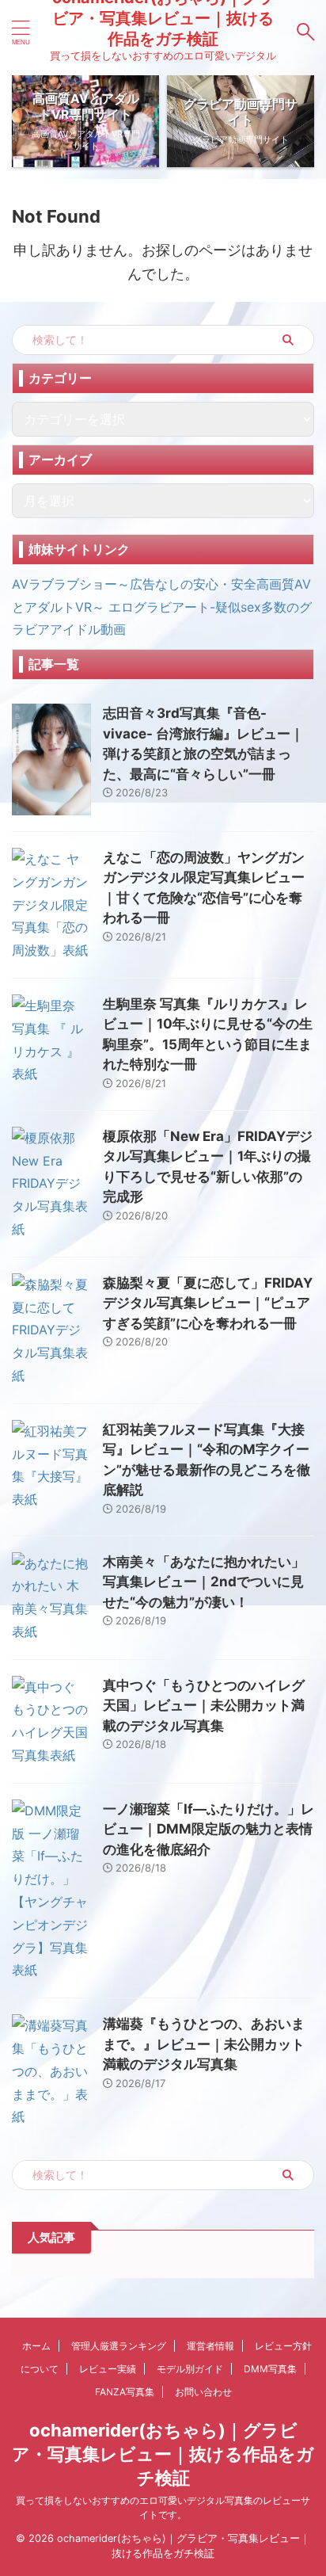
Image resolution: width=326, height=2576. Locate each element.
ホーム (36, 2346)
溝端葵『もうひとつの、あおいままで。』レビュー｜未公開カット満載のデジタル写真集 (204, 2044)
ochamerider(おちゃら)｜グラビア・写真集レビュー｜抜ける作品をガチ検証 (163, 2454)
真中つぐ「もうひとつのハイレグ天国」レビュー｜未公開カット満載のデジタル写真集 (204, 1706)
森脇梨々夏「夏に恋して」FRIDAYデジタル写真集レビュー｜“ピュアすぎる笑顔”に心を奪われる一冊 (208, 1303)
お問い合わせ (203, 2392)
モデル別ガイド (190, 2369)
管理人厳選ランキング (119, 2346)
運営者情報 (210, 2346)
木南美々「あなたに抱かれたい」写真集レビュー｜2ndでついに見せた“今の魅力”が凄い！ (204, 1582)
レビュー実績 (108, 2369)
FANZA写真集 (125, 2392)
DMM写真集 (270, 2369)
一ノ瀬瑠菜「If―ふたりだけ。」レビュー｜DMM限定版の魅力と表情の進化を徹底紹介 (208, 1829)
